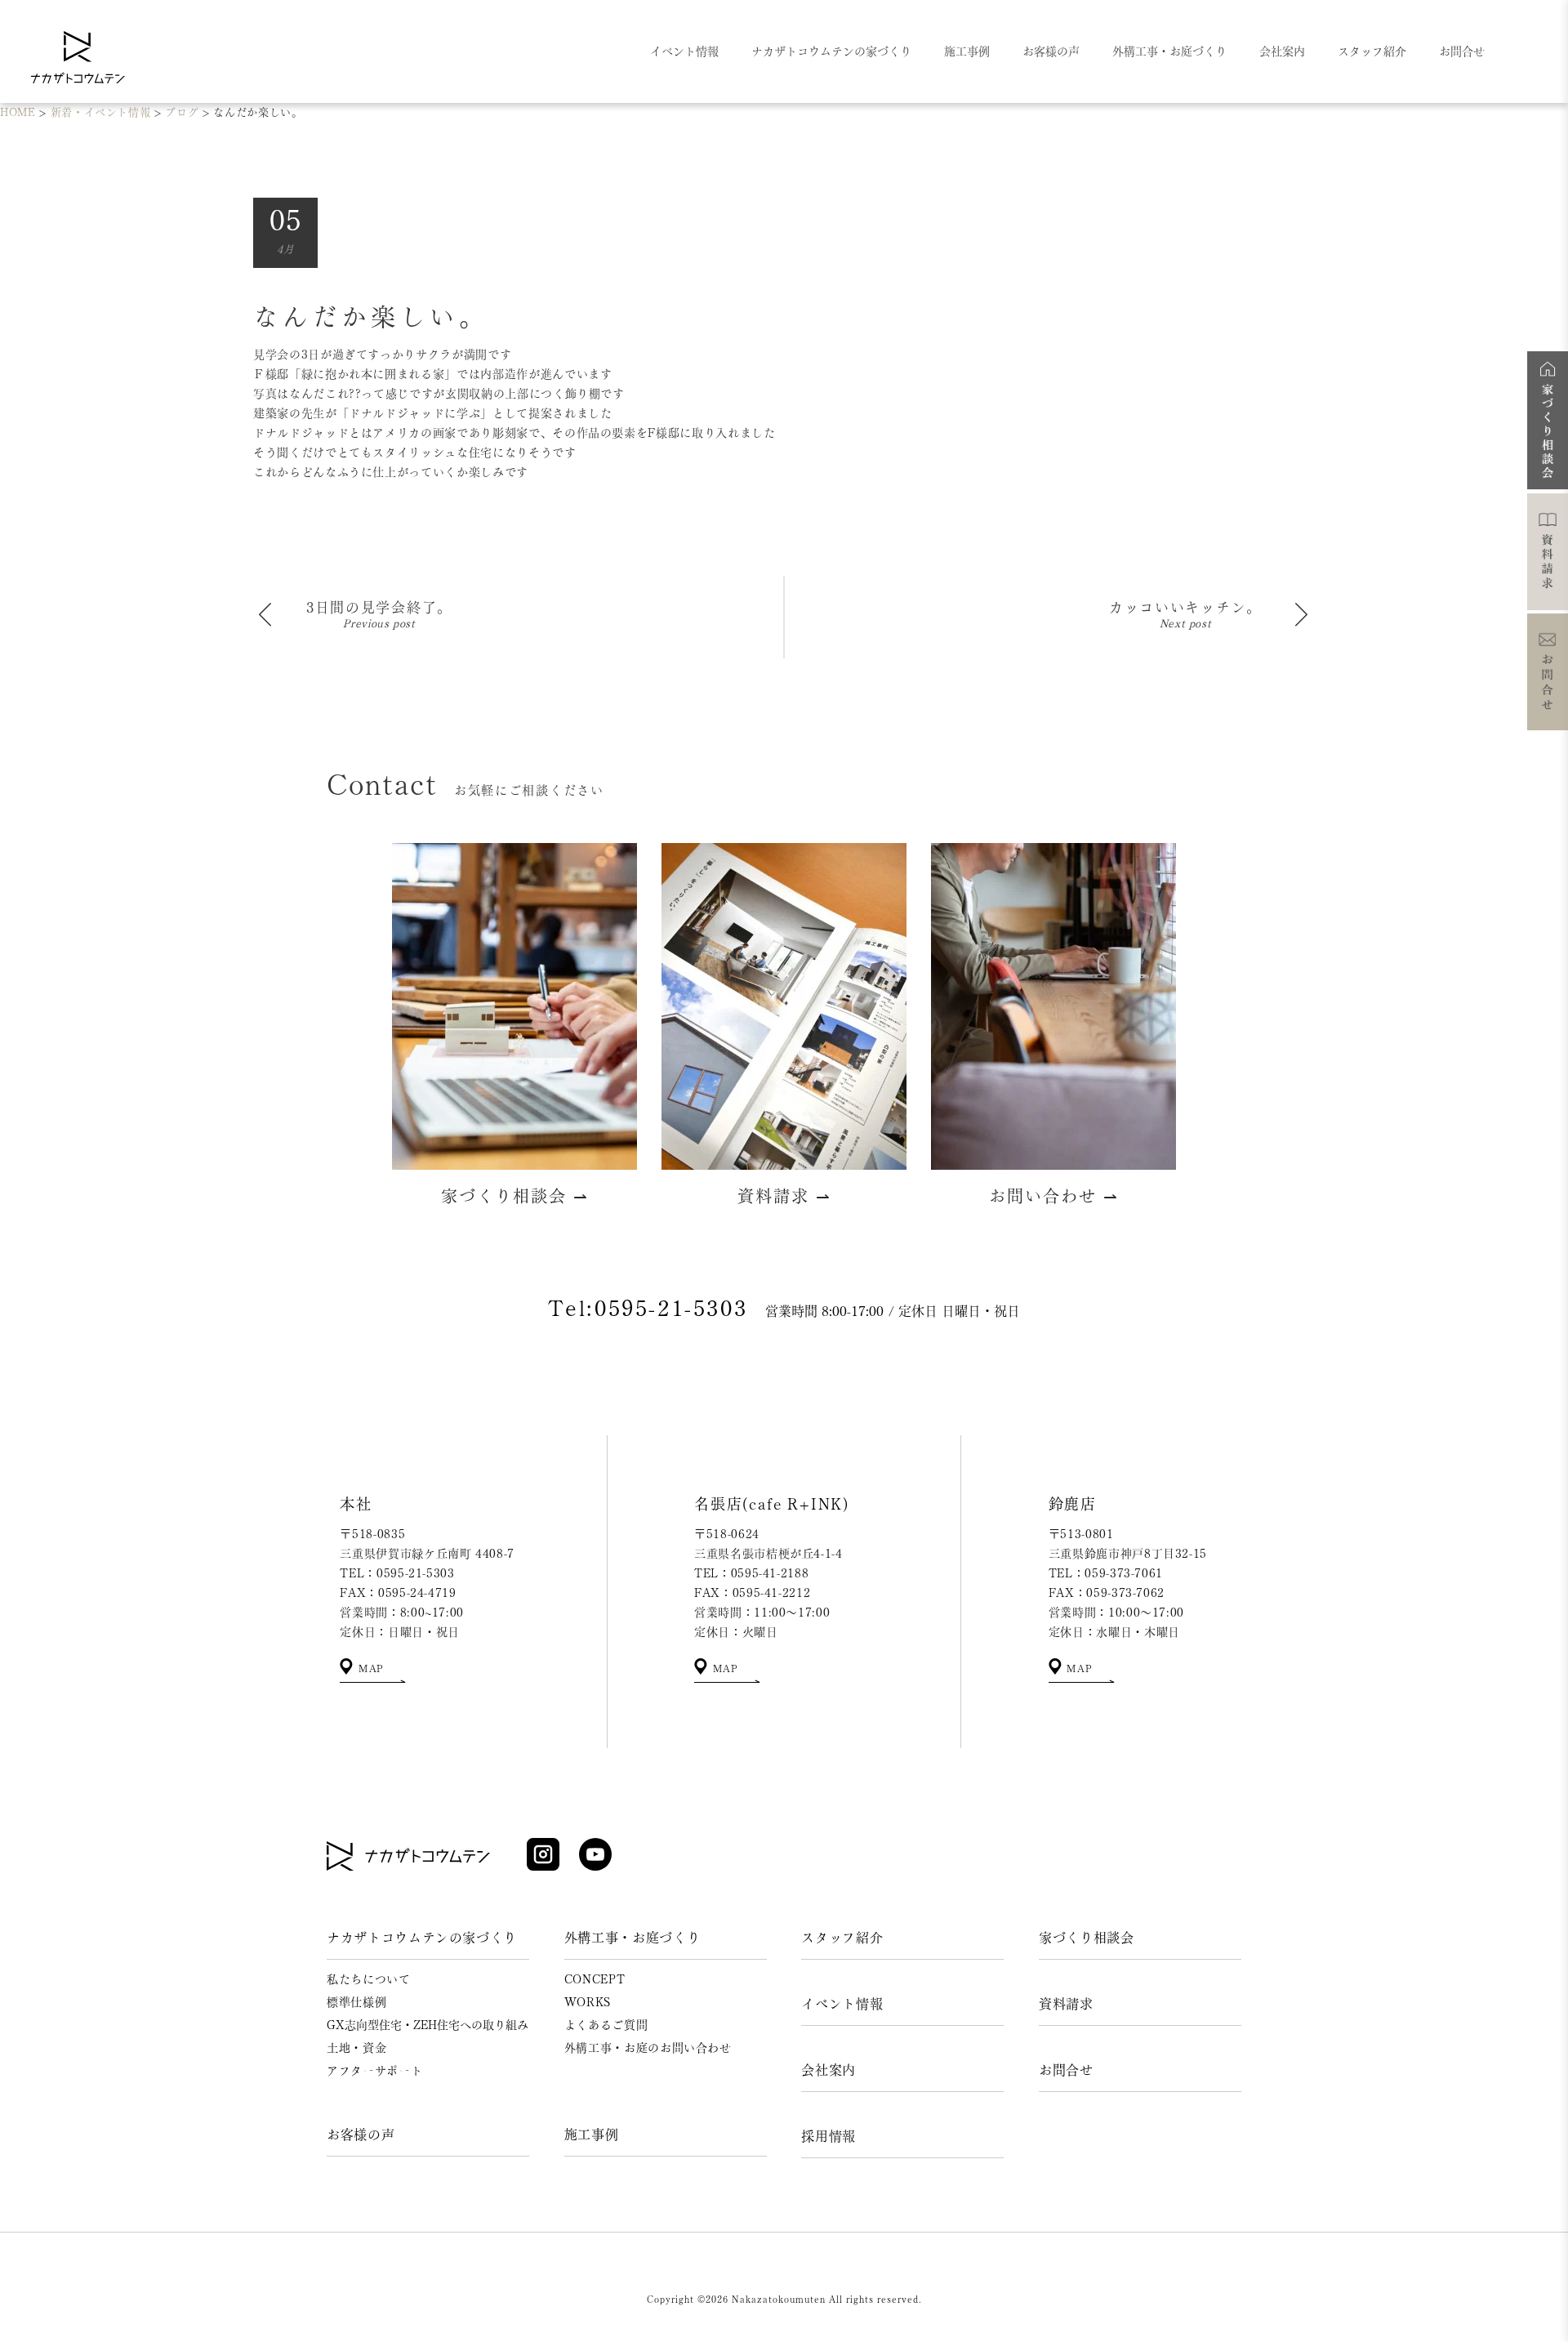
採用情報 (829, 2136)
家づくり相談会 (1087, 1938)
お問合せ (1066, 2070)
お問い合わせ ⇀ (1054, 1196)
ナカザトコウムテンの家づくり (422, 1938)
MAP (369, 1668)
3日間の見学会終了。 (379, 607)
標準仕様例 (356, 2002)
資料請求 (1066, 2004)
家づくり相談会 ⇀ (515, 1196)
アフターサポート (374, 2071)
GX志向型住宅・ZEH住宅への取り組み (428, 2025)
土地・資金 (356, 2048)
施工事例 (592, 2135)
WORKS (588, 2002)
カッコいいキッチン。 (1185, 607)
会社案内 (829, 2070)
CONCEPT (595, 1979)
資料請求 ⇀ (784, 1196)
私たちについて (369, 1979)
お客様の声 (361, 2135)
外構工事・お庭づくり (633, 1938)
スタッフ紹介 (842, 1938)
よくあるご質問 (606, 2025)
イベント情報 (842, 2004)
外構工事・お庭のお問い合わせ (648, 2048)
